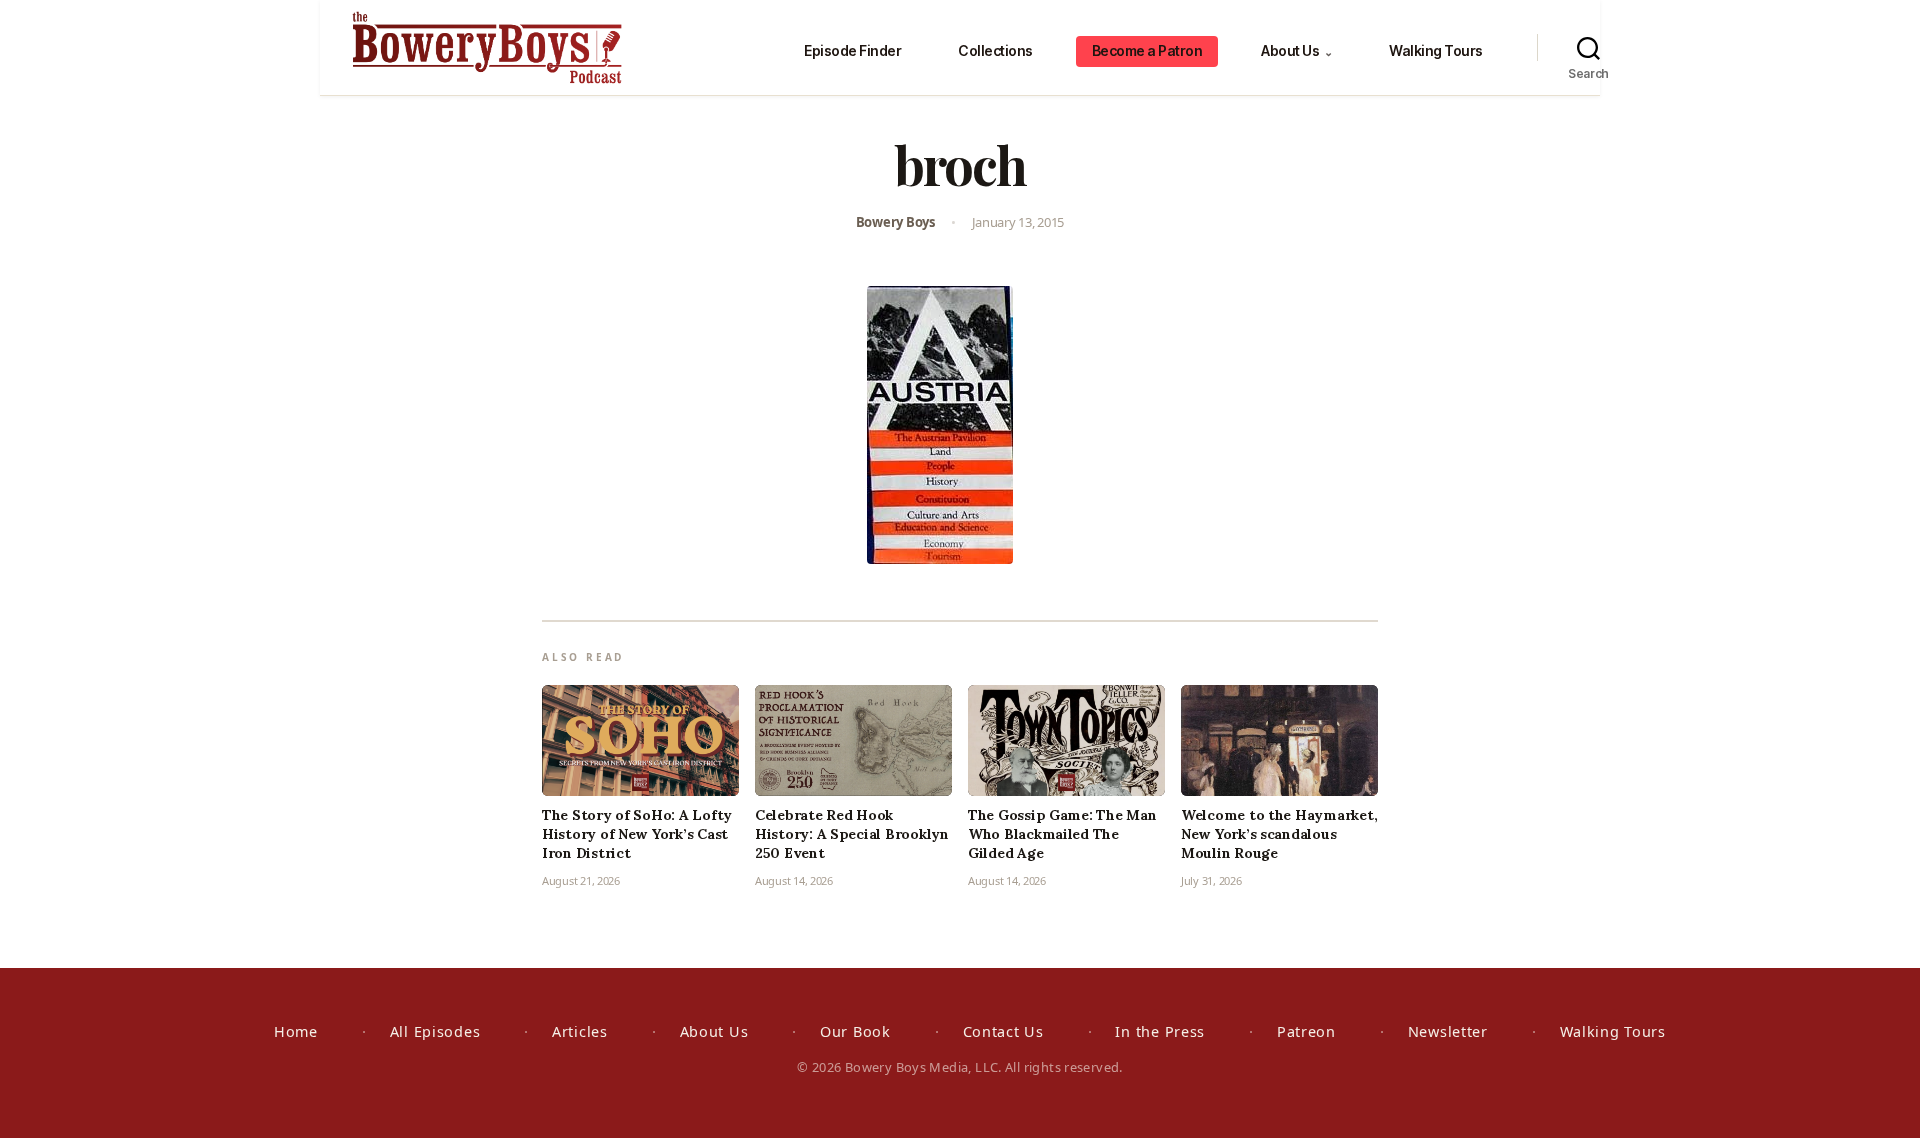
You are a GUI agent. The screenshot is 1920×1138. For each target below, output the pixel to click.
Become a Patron (1147, 50)
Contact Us (1003, 1031)
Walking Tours (1436, 50)
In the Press (1160, 1031)
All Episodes (435, 1031)
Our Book (855, 1031)
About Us (1296, 50)
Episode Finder (852, 50)
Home (296, 1031)
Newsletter (1448, 1031)
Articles (580, 1031)
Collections (995, 50)
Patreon (1306, 1031)
